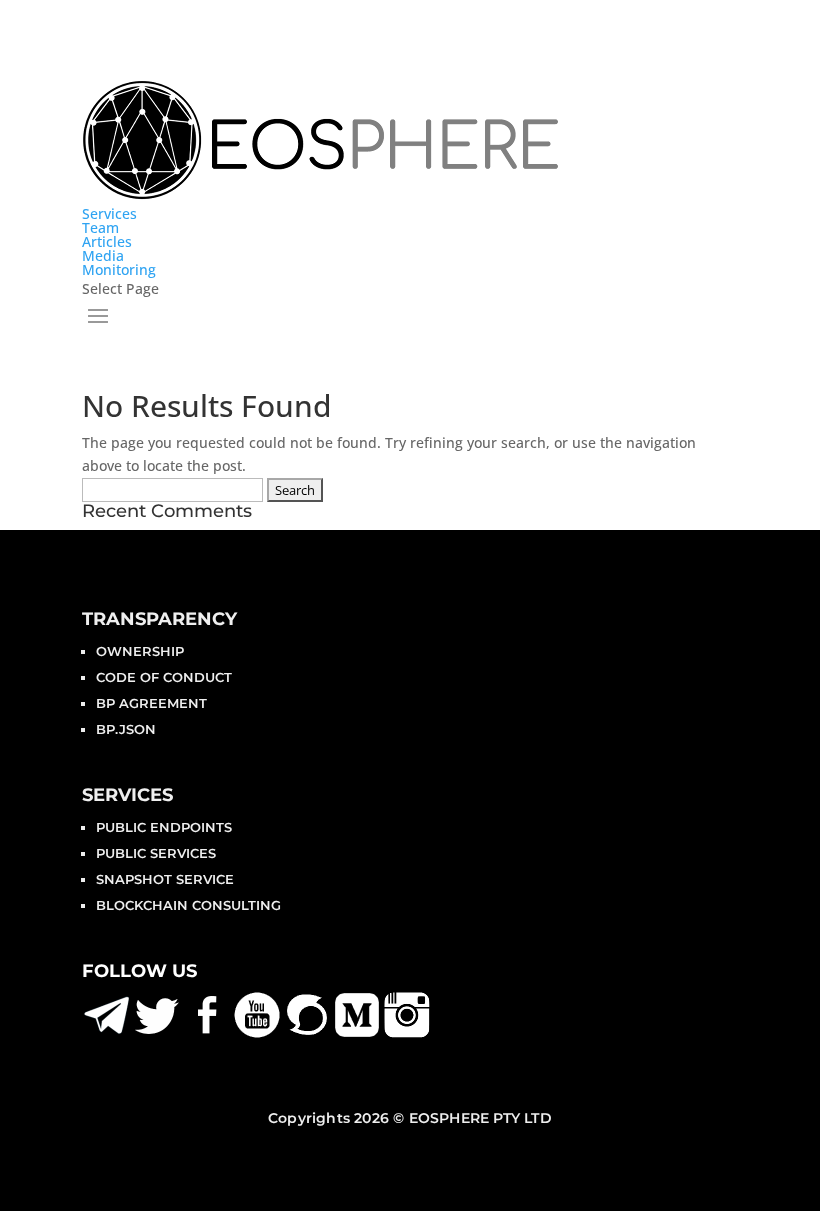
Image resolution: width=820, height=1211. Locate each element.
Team (100, 227)
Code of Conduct (164, 677)
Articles (107, 241)
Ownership (140, 651)
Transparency (159, 619)
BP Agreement (151, 703)
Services (109, 213)
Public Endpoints (164, 827)
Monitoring (119, 269)
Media (103, 255)
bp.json (126, 729)
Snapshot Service (165, 879)
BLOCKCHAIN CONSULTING (188, 905)
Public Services (156, 853)
